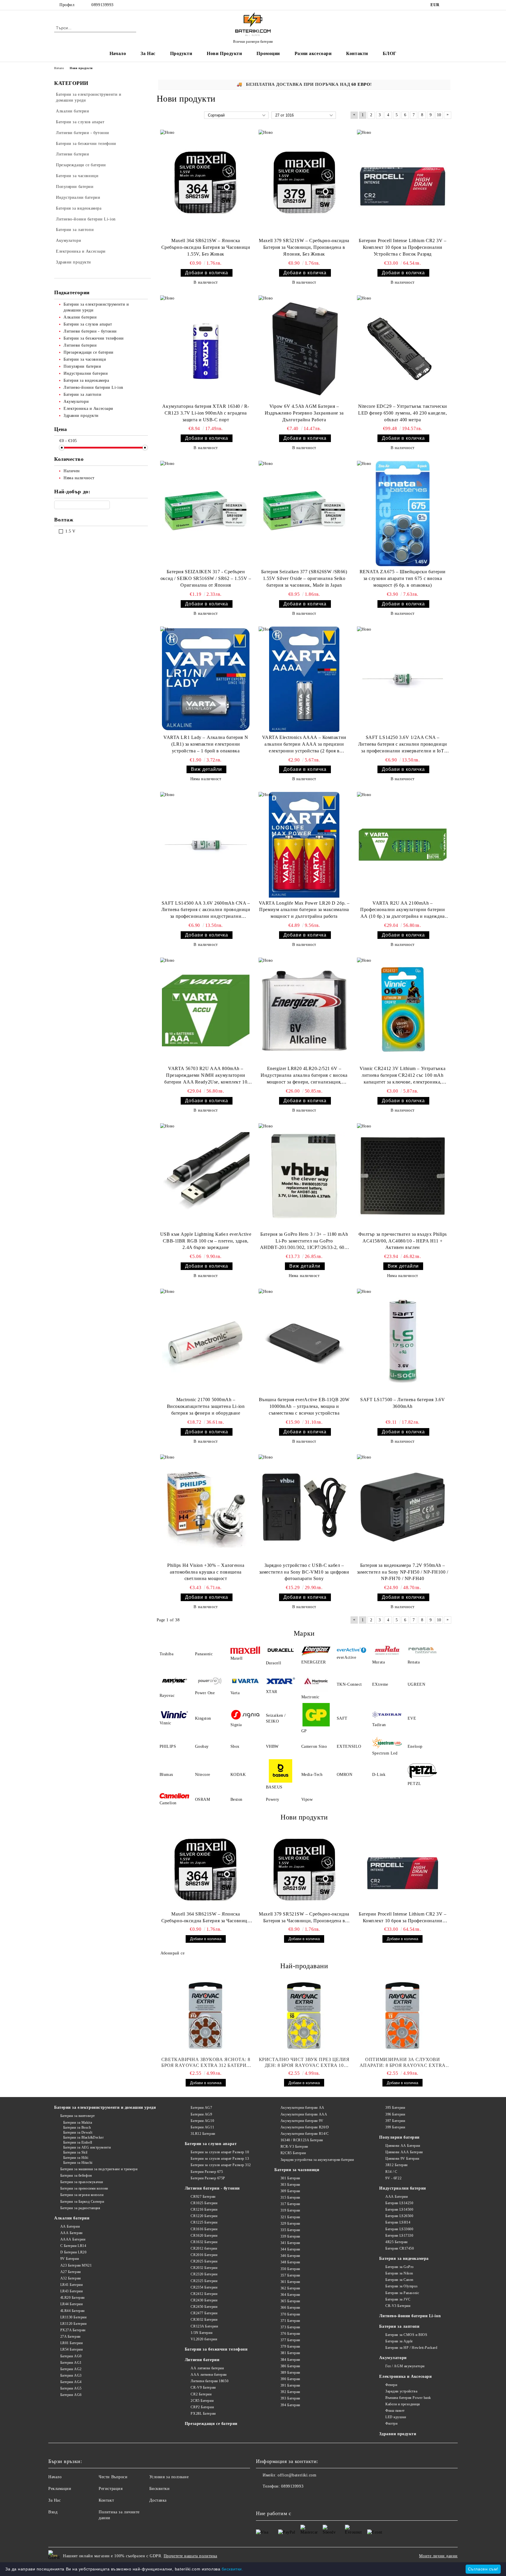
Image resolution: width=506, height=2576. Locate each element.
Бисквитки (160, 2489)
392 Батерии (290, 2392)
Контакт (106, 2500)
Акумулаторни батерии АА (302, 2108)
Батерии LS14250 (399, 2203)
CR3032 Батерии (204, 2320)
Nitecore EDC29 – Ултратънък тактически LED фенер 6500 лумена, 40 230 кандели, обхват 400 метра (403, 413)
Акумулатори (393, 2358)
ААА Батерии (71, 2233)
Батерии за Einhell (78, 2142)
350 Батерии (290, 2269)
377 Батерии (290, 2340)
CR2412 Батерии (204, 2294)
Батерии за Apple (399, 2341)
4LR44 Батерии (72, 2311)
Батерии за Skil (75, 2152)
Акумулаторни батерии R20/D (305, 2127)
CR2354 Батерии (204, 2287)
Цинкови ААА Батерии (404, 2152)
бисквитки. (233, 2569)
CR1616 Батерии (204, 2229)
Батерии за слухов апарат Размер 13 (220, 2159)
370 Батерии (290, 2314)
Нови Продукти (224, 53)
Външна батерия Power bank (408, 2398)
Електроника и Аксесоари (405, 2376)
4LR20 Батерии (72, 2298)
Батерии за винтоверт (78, 2116)
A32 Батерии (71, 2278)
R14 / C (391, 2172)
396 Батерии (395, 2114)
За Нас (148, 53)
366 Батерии (290, 2308)
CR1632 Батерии (204, 2242)
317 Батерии (290, 2204)
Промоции (268, 53)
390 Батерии (290, 2379)
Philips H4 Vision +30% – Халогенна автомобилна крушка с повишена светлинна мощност (206, 1572)
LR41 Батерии (71, 2285)
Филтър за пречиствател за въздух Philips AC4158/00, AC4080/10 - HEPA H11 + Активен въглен (403, 1241)
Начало (118, 53)
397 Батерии (395, 2121)
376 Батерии (290, 2334)
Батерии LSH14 (398, 2222)
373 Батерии (290, 2327)
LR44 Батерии (71, 2304)
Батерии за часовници (297, 2170)
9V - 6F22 (393, 2178)
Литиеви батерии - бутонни (212, 2188)
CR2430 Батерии (204, 2300)
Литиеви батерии (202, 2360)
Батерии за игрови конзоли (82, 2195)
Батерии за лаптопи (399, 2326)
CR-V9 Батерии (203, 2387)
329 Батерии (290, 2224)
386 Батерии (290, 2366)
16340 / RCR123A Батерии (302, 2140)
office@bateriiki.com (297, 2475)
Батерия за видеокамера (404, 2259)
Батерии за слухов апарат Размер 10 (220, 2152)
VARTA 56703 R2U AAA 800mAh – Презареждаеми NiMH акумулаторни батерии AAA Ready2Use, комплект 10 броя (206, 1076)
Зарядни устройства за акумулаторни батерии (317, 2160)
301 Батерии (290, 2178)
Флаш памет (395, 2411)
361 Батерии (290, 2282)
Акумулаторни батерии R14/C (305, 2134)
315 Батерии (290, 2197)
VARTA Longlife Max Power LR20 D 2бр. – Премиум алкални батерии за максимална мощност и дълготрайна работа (304, 910)
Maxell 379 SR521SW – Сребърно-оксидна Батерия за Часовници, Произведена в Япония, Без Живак (304, 247)
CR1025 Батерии (204, 2203)
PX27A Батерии (73, 2330)
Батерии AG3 (71, 2375)
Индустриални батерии (402, 2188)
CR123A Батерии (204, 2326)
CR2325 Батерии (204, 2281)
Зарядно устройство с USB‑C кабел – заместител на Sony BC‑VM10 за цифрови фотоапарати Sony (304, 1572)
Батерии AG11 (202, 2127)
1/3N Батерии (201, 2333)
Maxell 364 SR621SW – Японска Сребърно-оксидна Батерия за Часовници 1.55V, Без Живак (206, 247)
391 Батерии (290, 2385)
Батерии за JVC (398, 2299)
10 (439, 115)
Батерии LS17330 (399, 2236)
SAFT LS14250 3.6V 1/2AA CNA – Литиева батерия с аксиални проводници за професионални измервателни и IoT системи (403, 745)
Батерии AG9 (201, 2114)
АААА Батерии (73, 2239)
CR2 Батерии (201, 2394)
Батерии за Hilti (76, 2158)
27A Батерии (70, 2337)
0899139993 (102, 5)
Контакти (357, 53)
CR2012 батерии (204, 2248)
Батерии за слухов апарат (211, 2144)
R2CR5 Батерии (293, 2153)
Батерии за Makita (78, 2123)
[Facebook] (449, 5)
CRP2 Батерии (202, 2407)
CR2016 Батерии (204, 2255)
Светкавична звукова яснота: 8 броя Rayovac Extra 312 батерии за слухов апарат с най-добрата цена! (206, 2063)
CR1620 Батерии (204, 2236)
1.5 (68, 531)
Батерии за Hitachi (78, 2163)
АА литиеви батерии (207, 2368)
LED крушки (396, 2417)
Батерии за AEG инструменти (87, 2147)
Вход (53, 2512)
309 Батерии (290, 2191)
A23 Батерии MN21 (76, 2265)
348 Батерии (290, 2262)
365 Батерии (290, 2301)
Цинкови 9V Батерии (402, 2159)
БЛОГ (390, 53)
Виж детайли (206, 769)
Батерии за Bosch (77, 2127)
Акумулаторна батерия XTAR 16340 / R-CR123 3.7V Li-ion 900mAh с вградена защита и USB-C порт (206, 413)
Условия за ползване (169, 2477)
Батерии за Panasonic (402, 2293)
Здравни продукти (398, 2434)
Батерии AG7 (201, 2108)
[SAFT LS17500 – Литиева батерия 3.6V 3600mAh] (403, 1341)
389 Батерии (290, 2373)
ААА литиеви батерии (209, 2375)
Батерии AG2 (71, 2369)
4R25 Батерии (396, 2242)
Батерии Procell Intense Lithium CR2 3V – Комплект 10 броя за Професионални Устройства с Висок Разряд (402, 247)
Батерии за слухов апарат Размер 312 (221, 2165)
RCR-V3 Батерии (294, 2147)
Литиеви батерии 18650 (210, 2381)
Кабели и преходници (402, 2404)
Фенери (391, 2385)
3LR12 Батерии (203, 2134)
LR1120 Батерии (73, 2324)
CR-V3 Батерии (398, 2306)
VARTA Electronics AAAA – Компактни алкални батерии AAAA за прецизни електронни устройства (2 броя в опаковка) (304, 745)
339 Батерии (290, 2236)
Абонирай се (172, 1953)
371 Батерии (290, 2321)
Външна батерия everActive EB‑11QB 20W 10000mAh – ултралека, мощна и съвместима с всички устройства (304, 1406)
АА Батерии (70, 2226)
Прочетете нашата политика (190, 2556)
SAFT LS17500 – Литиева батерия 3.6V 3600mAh (403, 1403)
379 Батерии (290, 2346)
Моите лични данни (438, 2556)
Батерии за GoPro (400, 2267)
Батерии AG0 (71, 2356)
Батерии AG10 (202, 2121)
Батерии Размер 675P (208, 2178)
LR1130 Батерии (73, 2317)
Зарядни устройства (401, 2391)
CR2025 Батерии (204, 2261)
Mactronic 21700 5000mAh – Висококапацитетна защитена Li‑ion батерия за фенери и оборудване (206, 1406)
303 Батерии (290, 2185)
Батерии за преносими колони (84, 2188)
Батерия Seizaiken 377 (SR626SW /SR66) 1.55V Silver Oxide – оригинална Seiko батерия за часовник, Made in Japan (304, 578)
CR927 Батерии (203, 2197)
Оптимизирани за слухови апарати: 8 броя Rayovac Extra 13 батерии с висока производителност (403, 2063)
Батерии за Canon (399, 2280)
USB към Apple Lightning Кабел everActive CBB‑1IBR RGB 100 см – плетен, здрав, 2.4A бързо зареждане (206, 1241)
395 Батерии (395, 2108)
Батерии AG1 (71, 2363)
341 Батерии (290, 2243)
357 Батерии (290, 2275)
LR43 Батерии (71, 2291)
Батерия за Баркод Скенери (82, 2202)
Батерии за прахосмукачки (82, 2182)
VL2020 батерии (204, 2339)
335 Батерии (290, 2230)
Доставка (158, 2500)
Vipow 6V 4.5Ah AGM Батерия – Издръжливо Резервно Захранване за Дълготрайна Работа (304, 413)
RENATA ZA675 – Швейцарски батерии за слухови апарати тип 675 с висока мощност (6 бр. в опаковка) (403, 578)
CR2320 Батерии (204, 2274)
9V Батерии (70, 2259)
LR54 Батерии (71, 2349)
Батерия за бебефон (76, 2176)
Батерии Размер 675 (207, 2172)
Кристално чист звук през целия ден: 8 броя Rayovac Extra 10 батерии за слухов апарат (304, 2063)
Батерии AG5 (71, 2388)
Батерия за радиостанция (80, 2208)
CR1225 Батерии (204, 2222)
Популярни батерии (399, 2137)
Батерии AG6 (71, 2395)
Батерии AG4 (71, 2382)
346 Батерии (290, 2256)
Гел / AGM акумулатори (405, 2366)
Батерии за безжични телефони (216, 2349)
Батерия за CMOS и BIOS (406, 2335)
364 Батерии (290, 2295)
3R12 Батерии (396, 2165)
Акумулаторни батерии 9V (302, 2121)
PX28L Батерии (203, 2414)
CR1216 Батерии (204, 2209)
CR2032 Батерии (204, 2268)
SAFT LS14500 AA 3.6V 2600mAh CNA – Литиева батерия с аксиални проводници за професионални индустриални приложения (206, 910)
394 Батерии (290, 2405)
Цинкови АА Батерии (403, 2146)
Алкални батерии (72, 2218)
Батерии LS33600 (399, 2229)
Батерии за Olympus (401, 2286)
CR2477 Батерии (204, 2313)
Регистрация (111, 2489)
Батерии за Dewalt (78, 2132)
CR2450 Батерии (204, 2307)
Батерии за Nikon (399, 2273)
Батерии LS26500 (399, 2216)
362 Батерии (290, 2288)
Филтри (391, 2423)
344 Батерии (290, 2249)
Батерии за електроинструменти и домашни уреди (105, 2107)
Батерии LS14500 (399, 2209)
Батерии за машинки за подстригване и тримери (99, 2169)
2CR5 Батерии (202, 2401)
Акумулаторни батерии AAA (304, 2114)
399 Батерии (395, 2127)
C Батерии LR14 (73, 2246)
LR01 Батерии (71, 2343)
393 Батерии (290, 2398)
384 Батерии (290, 2360)
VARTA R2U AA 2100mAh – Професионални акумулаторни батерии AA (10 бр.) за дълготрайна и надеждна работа (402, 910)
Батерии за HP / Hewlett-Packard (411, 2348)
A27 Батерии (71, 2272)
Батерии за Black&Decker (83, 2137)
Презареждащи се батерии (211, 2424)
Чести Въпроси (113, 2477)
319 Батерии (290, 2210)
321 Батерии (290, 2217)
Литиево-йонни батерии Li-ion (410, 2316)
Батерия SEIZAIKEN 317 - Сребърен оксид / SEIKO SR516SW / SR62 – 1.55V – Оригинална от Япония (206, 578)
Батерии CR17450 (400, 2248)
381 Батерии (290, 2353)
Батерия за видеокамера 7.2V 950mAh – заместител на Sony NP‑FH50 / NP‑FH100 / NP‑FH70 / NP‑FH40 (403, 1572)
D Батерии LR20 (73, 2252)
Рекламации (60, 2489)
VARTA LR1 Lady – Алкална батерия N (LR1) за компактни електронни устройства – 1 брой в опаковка (206, 744)
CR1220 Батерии (204, 2216)
